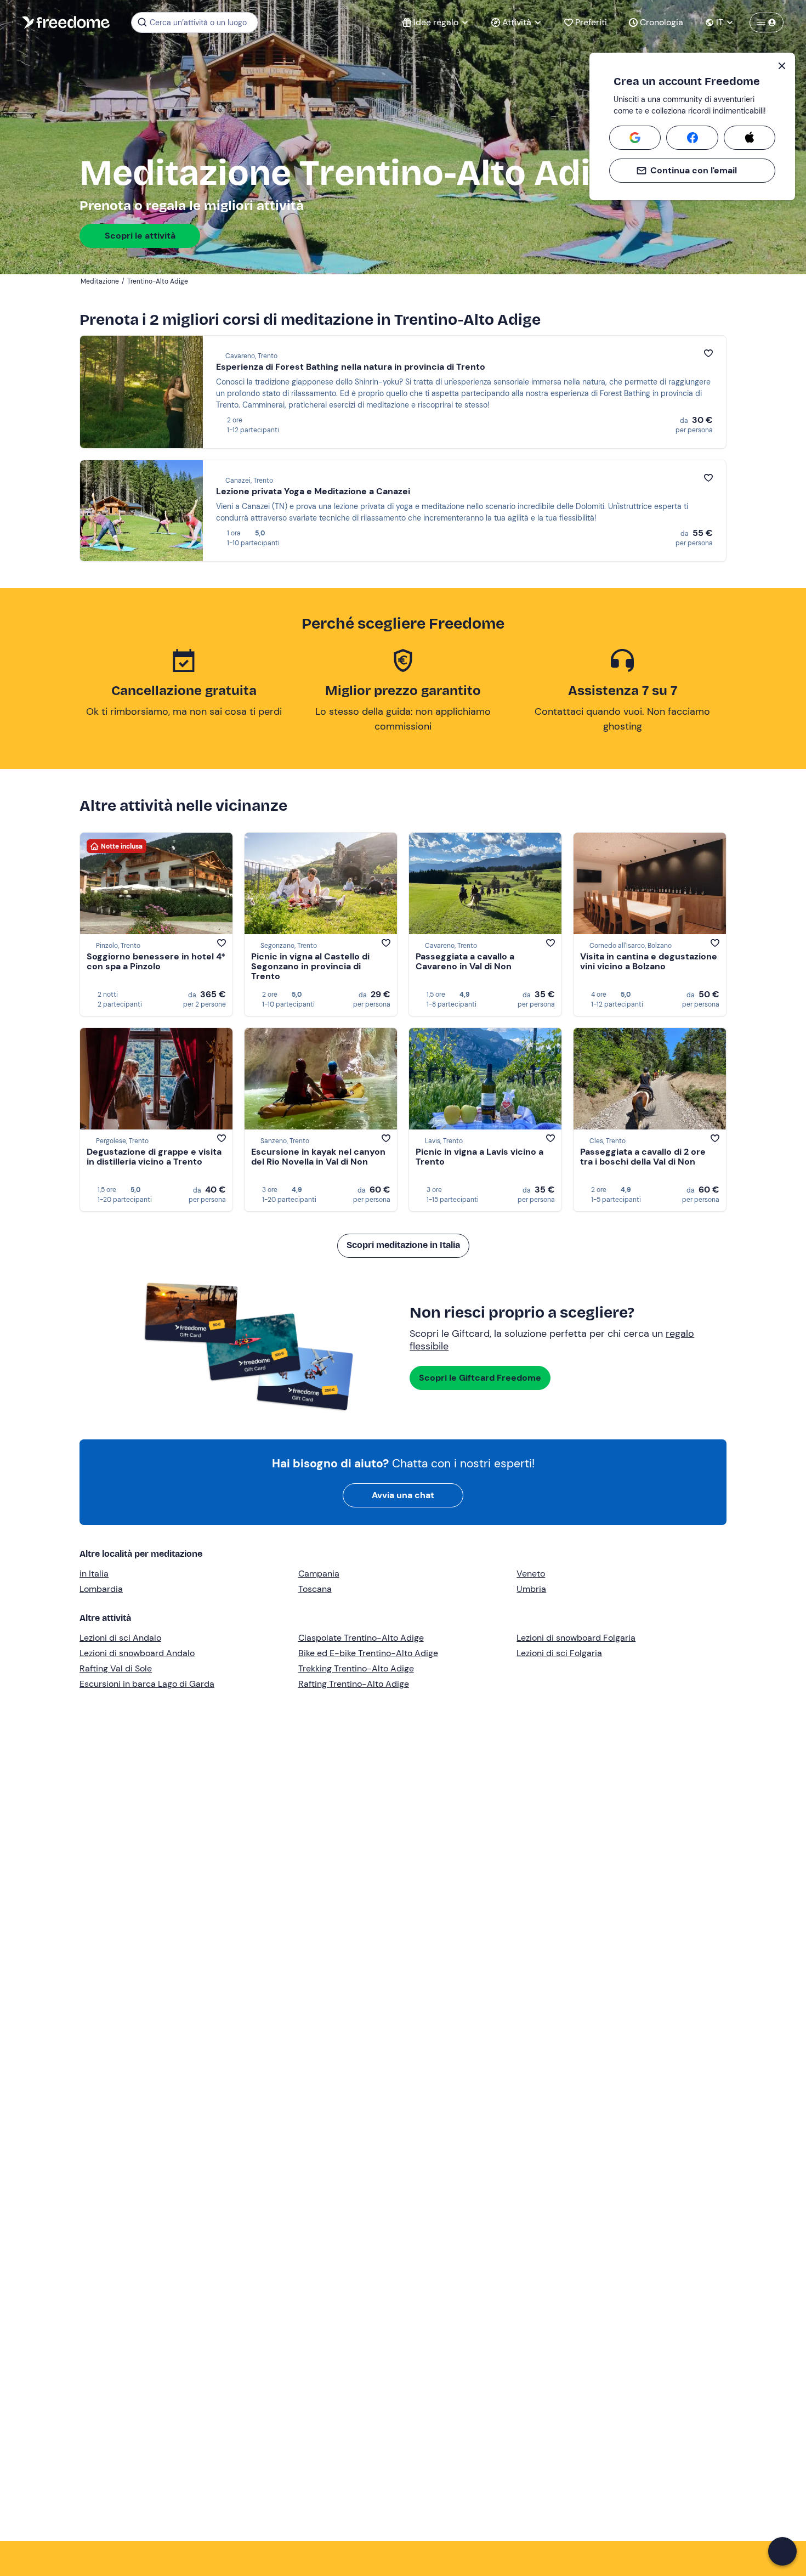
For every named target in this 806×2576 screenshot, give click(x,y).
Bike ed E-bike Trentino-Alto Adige (368, 1653)
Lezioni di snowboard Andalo (137, 1653)
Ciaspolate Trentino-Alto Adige (361, 1638)
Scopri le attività (140, 236)
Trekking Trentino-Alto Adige (356, 1668)
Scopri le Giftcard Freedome (480, 1378)
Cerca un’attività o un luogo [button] (198, 22)
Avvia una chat (403, 1495)
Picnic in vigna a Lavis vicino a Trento (479, 1157)
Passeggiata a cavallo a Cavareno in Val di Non (465, 961)
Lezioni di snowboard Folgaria (576, 1638)
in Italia (94, 1574)
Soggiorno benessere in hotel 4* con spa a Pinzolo (156, 961)
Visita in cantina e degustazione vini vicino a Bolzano (649, 961)
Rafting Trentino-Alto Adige (354, 1684)
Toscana (315, 1589)
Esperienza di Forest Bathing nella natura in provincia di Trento (351, 367)
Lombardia (101, 1589)
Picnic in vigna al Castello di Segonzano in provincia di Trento (310, 966)
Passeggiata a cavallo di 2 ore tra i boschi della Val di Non (643, 1157)
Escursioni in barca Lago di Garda (147, 1684)
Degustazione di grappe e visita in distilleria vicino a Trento (154, 1157)
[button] (782, 2551)
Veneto (531, 1574)
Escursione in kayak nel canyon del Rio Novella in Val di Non (318, 1157)
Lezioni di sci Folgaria (559, 1653)
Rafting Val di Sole (116, 1668)
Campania (319, 1574)
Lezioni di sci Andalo (120, 1638)
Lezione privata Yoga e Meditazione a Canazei (313, 491)
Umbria (531, 1589)
